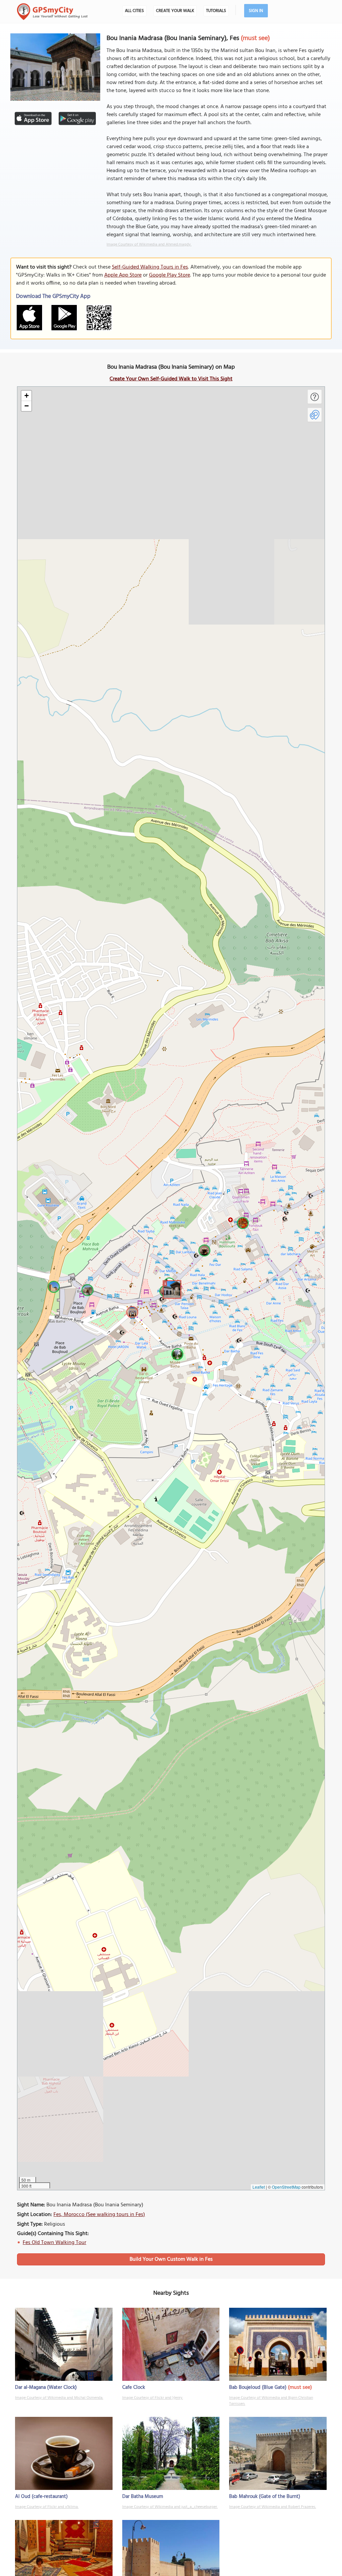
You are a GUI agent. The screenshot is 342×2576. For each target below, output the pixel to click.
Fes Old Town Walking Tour (54, 2243)
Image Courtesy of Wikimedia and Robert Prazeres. (273, 2507)
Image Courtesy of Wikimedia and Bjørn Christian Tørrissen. (271, 2401)
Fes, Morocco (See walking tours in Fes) (99, 2215)
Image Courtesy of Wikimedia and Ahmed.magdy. (149, 245)
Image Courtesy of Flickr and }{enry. (153, 2398)
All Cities (134, 11)
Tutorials (216, 11)
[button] (171, 1289)
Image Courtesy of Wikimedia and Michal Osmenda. (59, 2398)
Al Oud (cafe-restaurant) (41, 2497)
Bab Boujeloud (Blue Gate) (258, 2387)
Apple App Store (123, 275)
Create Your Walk (175, 11)
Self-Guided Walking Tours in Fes (150, 267)
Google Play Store (169, 275)
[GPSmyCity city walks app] (52, 12)
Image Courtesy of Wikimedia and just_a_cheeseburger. (170, 2507)
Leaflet (259, 2187)
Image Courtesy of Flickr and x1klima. (47, 2507)
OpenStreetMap (286, 2187)
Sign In (256, 11)
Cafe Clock (134, 2387)
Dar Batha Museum (143, 2497)
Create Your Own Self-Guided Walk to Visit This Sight (171, 379)
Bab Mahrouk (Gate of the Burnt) (265, 2497)
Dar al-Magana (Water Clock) (46, 2387)
